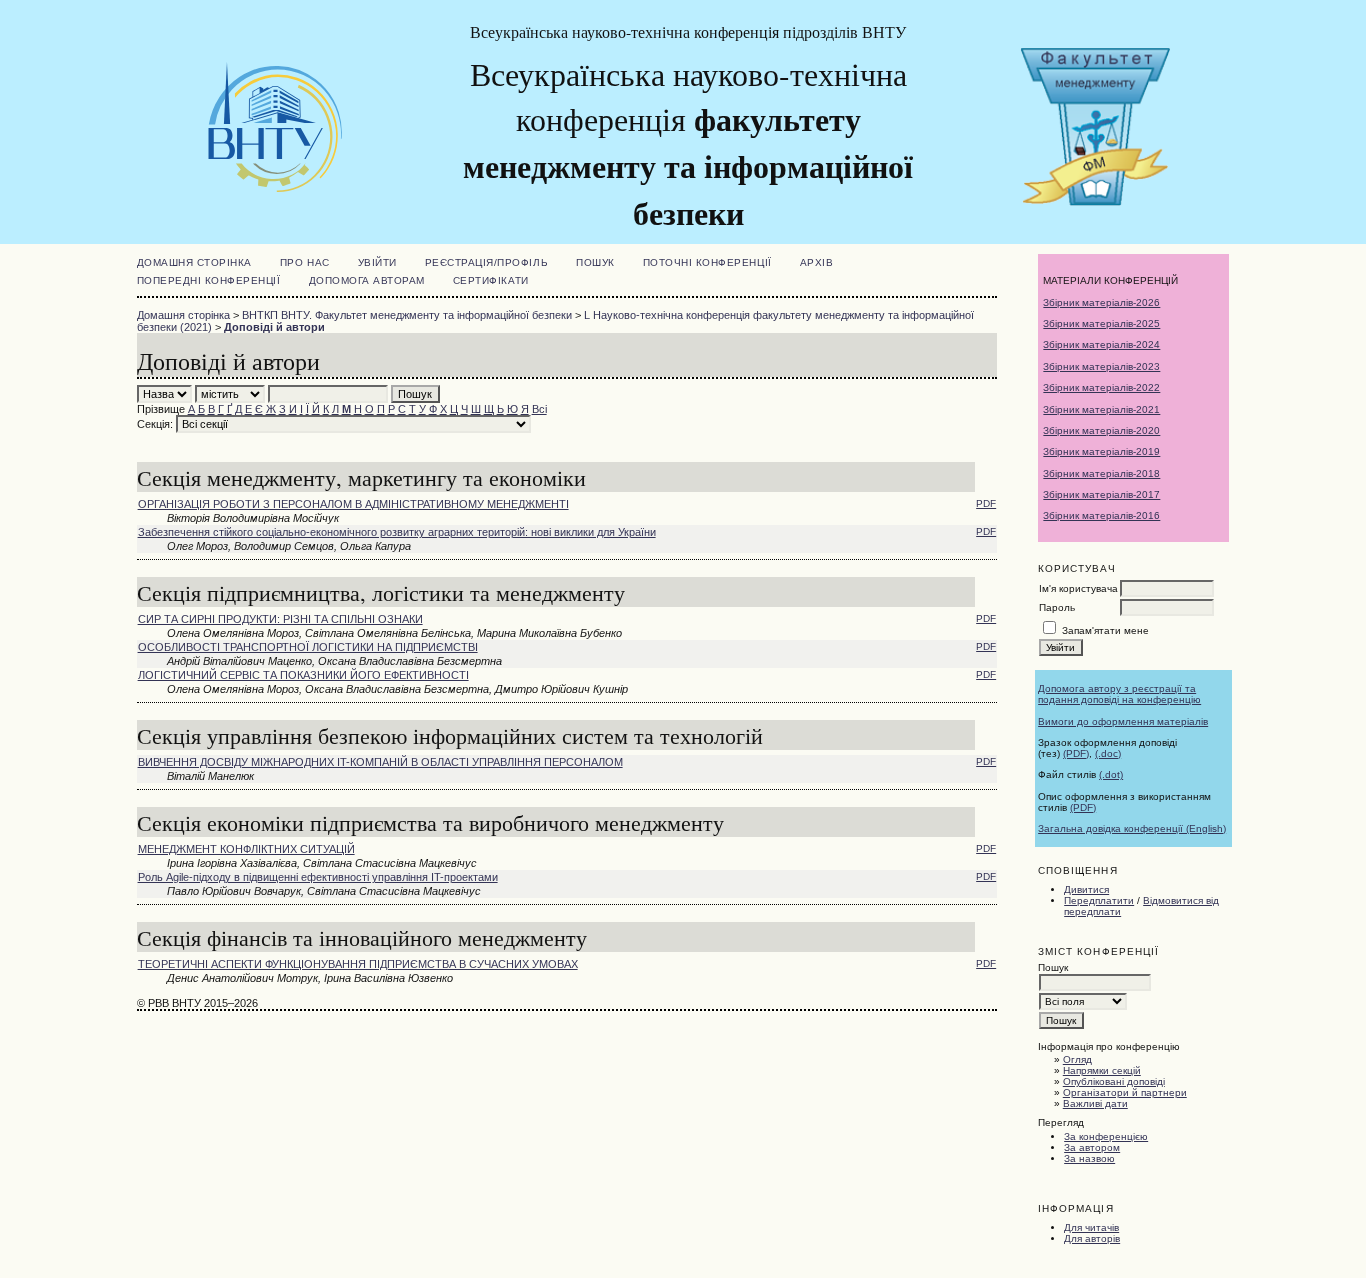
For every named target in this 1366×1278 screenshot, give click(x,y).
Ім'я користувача (1078, 588)
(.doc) (1108, 753)
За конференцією (1106, 1136)
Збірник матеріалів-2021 (1101, 409)
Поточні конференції (707, 262)
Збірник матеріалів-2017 (1101, 494)
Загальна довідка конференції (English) (1132, 828)
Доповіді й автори (274, 327)
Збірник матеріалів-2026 (1101, 302)
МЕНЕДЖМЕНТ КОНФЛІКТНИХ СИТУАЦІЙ (246, 849)
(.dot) (1111, 774)
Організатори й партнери (1125, 1092)
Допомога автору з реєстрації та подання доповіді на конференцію (1119, 694)
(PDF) (1076, 753)
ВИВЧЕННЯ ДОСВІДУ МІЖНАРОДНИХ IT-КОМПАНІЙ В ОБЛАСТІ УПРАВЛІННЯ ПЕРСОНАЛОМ (380, 762)
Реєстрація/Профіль (486, 262)
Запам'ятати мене (1105, 630)
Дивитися (1086, 889)
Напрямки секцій (1102, 1070)
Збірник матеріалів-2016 (1101, 515)
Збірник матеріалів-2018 (1101, 473)
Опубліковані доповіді (1114, 1081)
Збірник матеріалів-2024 (1101, 344)
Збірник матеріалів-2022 (1101, 387)
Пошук (595, 262)
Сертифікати (491, 280)
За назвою (1089, 1158)
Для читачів (1091, 1227)
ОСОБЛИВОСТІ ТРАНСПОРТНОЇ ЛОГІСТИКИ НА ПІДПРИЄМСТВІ (308, 647)
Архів (817, 262)
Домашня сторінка (194, 262)
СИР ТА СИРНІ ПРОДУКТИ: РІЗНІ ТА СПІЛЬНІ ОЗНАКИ (280, 619)
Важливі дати (1095, 1103)
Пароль (1057, 607)
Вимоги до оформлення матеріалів (1123, 721)
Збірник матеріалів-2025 (1101, 323)
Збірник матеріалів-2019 (1101, 451)
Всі (539, 409)
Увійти (377, 262)
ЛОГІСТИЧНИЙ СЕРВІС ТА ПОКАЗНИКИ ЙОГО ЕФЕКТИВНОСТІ (303, 675)
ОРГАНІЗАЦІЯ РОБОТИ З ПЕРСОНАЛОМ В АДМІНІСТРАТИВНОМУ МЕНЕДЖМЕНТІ (353, 504)
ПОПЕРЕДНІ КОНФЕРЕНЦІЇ (209, 280)
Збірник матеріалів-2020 (1101, 430)
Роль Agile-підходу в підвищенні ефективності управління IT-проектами (318, 877)
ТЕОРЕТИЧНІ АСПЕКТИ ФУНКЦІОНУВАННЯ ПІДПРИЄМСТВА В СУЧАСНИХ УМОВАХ (358, 964)
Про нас (305, 262)
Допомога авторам (367, 280)
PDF (986, 503)
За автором (1092, 1147)
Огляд (1077, 1059)
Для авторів (1092, 1238)
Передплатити (1099, 900)
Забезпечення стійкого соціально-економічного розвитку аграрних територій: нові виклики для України (397, 532)
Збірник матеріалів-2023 (1101, 366)
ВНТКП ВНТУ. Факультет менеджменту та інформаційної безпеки (407, 315)
